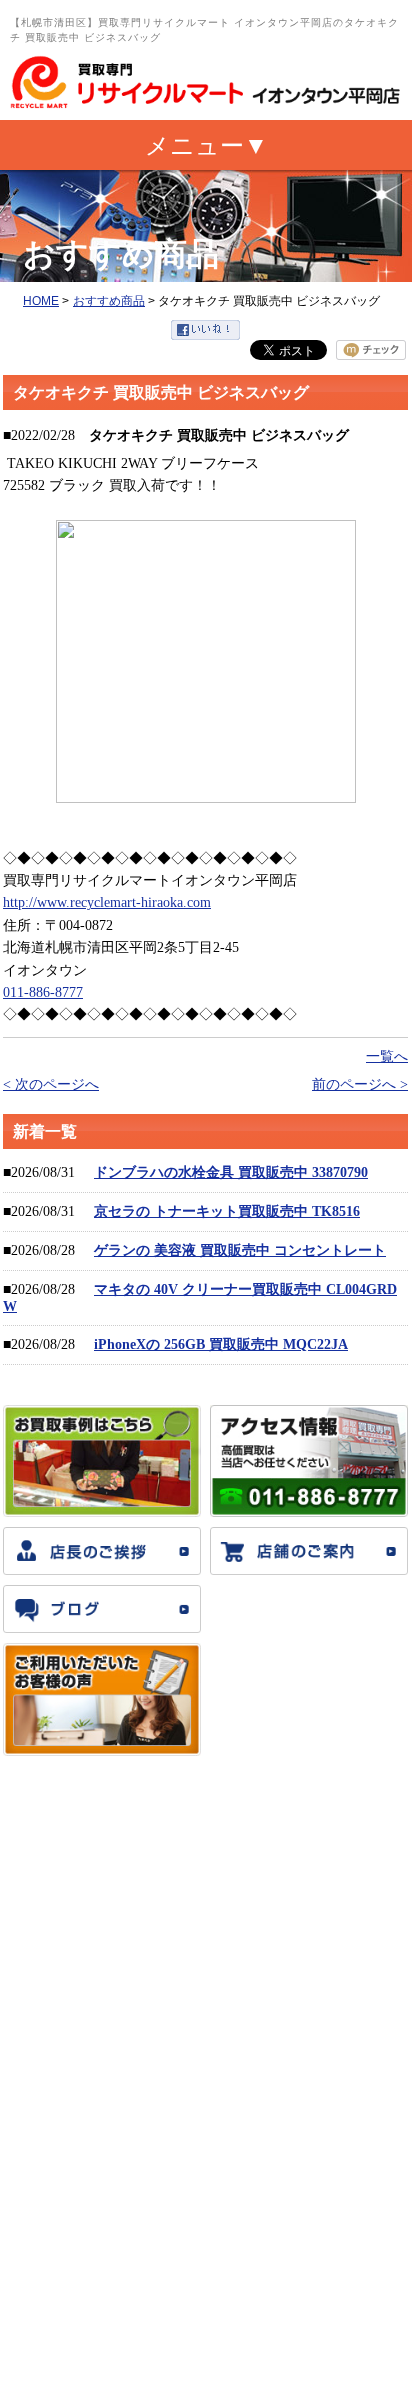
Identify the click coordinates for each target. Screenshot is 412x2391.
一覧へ (387, 1056)
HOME (41, 301)
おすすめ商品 (109, 301)
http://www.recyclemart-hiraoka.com (107, 902)
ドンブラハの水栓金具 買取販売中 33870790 (231, 1172)
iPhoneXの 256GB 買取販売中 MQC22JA (221, 1344)
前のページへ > (360, 1084)
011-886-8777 (43, 992)
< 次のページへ (51, 1084)
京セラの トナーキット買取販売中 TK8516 (227, 1211)
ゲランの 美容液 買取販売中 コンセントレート (240, 1250)
